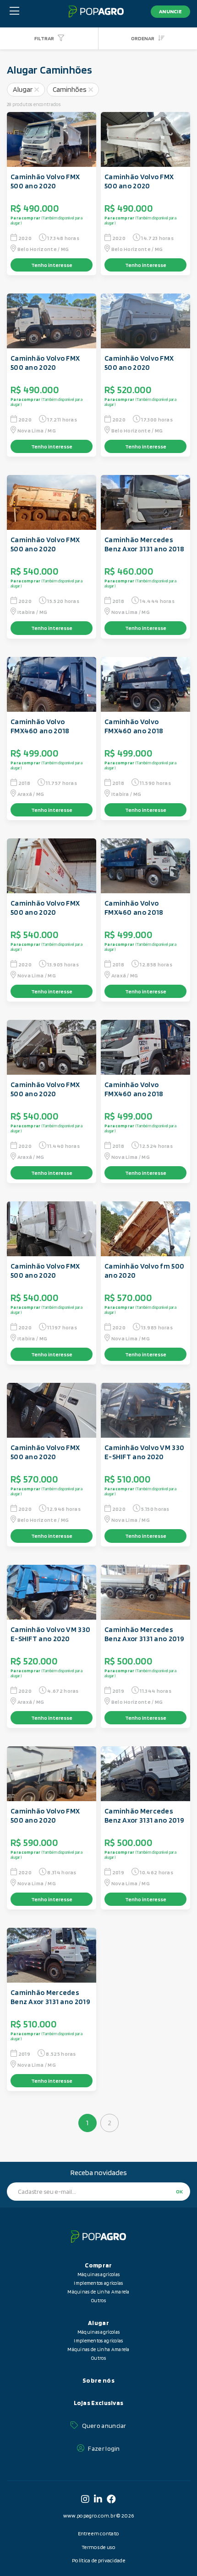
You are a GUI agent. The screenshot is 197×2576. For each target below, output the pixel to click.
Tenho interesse (52, 265)
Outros (98, 2300)
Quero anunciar (104, 2426)
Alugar (23, 89)
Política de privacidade (98, 2560)
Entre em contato (99, 2533)
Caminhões (70, 89)
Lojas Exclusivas (99, 2403)
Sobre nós (98, 2380)
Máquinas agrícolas (98, 2274)
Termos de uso (98, 2547)
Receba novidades (99, 2173)
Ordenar (143, 38)
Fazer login (104, 2448)
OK (179, 2191)
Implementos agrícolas (98, 2283)
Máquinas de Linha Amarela (98, 2292)
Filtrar (44, 38)
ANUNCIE (170, 11)
